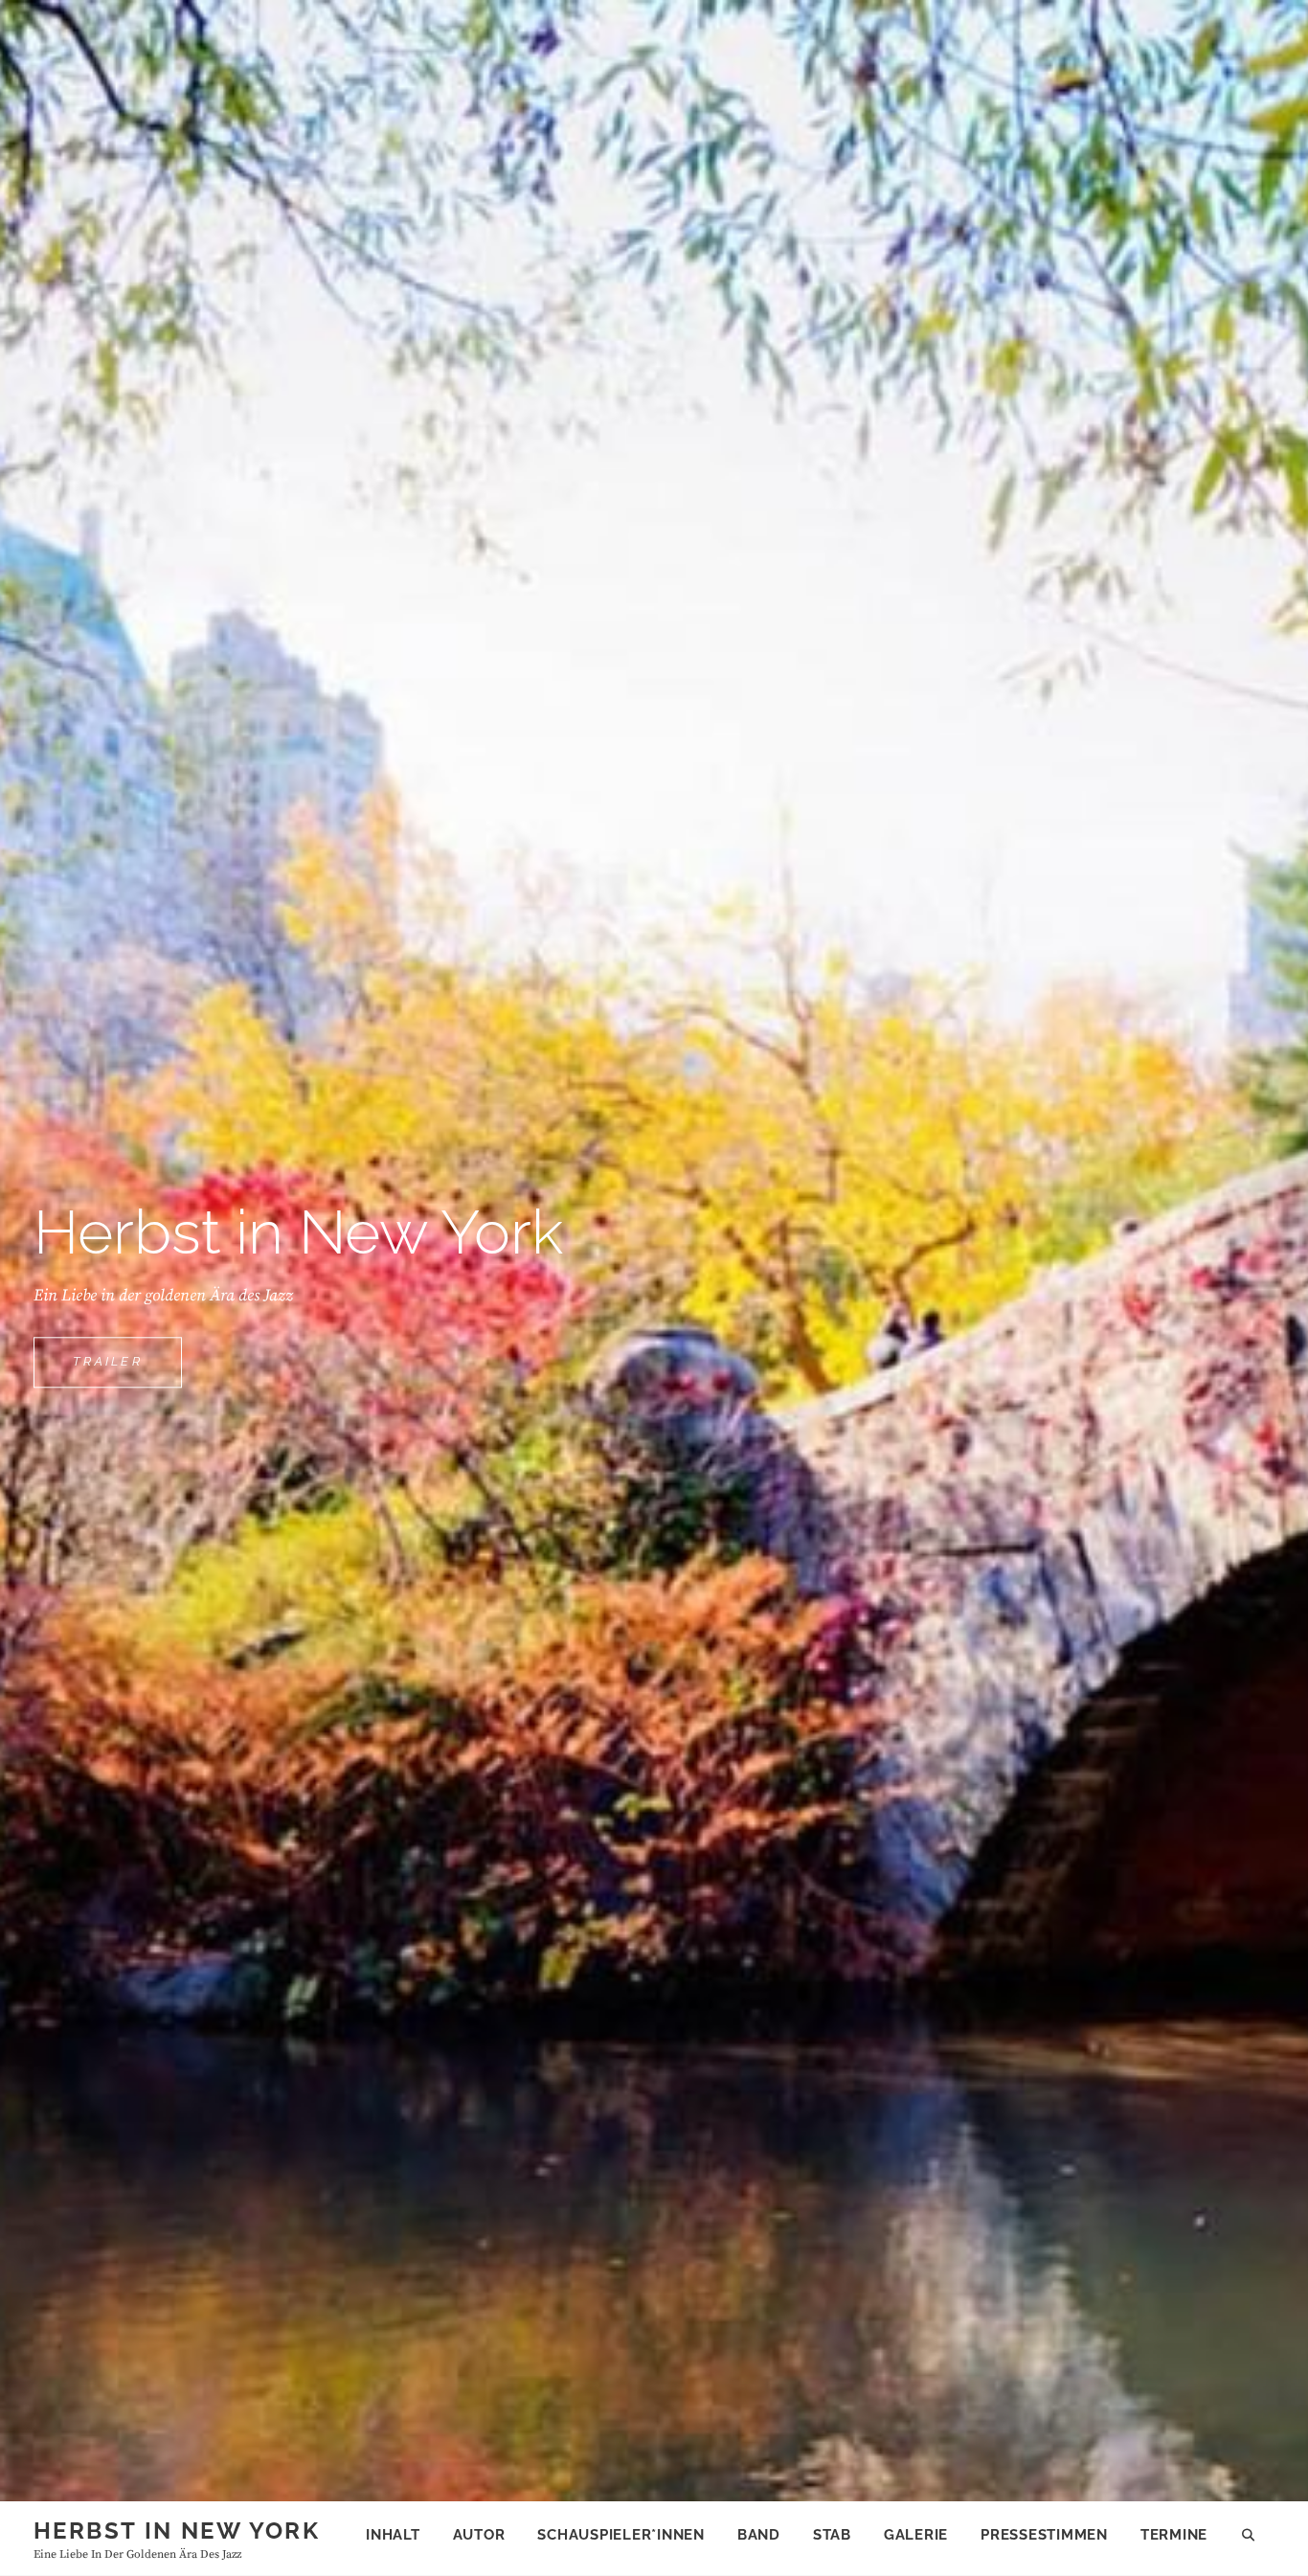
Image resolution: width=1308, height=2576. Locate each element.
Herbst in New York (177, 2531)
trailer (127, 1371)
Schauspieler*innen (621, 2535)
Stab (832, 2535)
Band (759, 2535)
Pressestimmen (1044, 2535)
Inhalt (393, 2535)
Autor (479, 2535)
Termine (1174, 2535)
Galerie (916, 2535)
